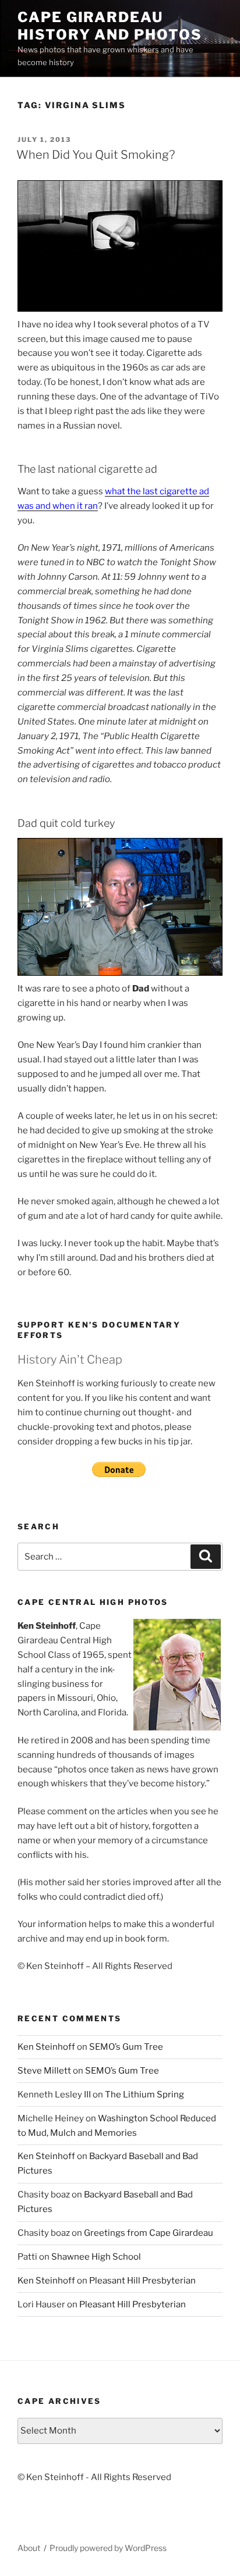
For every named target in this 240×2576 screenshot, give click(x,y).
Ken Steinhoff (46, 2047)
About (29, 2548)
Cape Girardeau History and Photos (110, 26)
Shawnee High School (96, 2257)
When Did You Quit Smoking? (96, 155)
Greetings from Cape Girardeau (149, 2233)
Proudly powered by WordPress (108, 2548)
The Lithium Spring (144, 2095)
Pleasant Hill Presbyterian (142, 2281)
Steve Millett (44, 2071)
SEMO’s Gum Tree (126, 2047)
